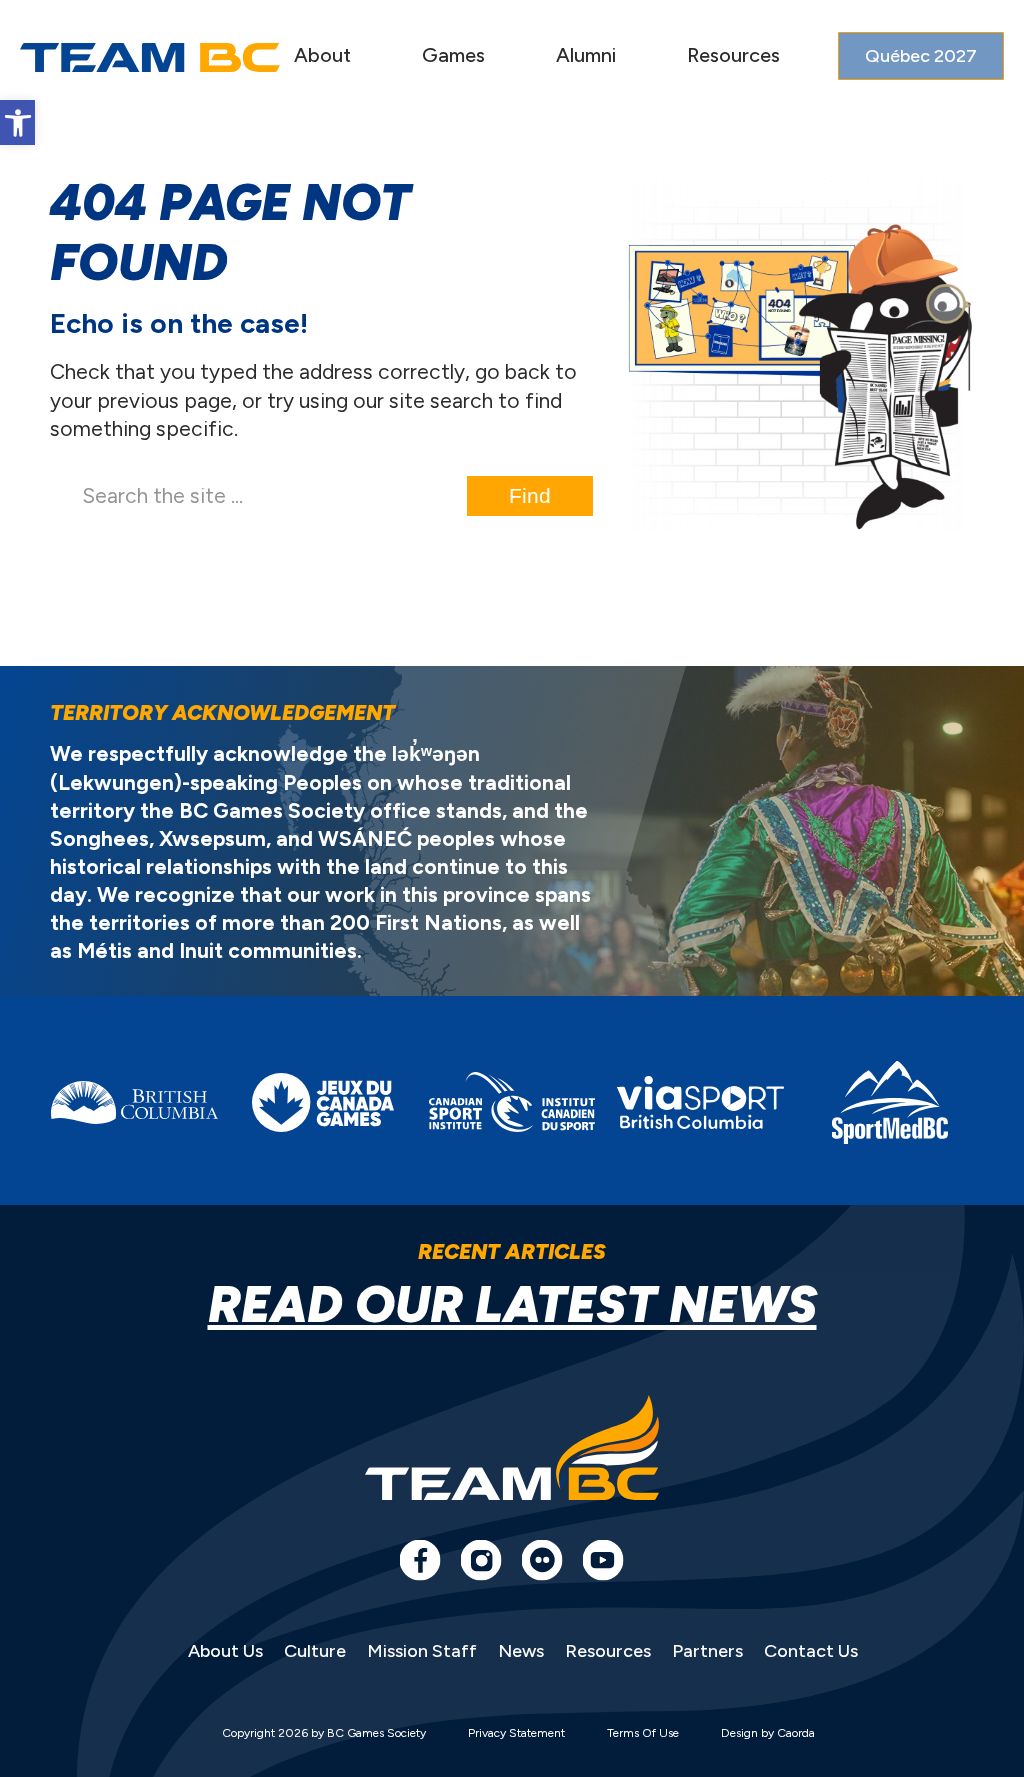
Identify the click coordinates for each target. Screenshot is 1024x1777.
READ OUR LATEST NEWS (512, 1304)
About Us (225, 1651)
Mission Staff (422, 1651)
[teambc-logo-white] (150, 57)
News (521, 1651)
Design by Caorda (768, 1733)
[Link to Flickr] (542, 1560)
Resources (608, 1651)
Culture (315, 1651)
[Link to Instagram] (481, 1560)
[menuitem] (322, 57)
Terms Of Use (643, 1733)
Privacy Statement (516, 1733)
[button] (17, 122)
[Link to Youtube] (603, 1560)
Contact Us (811, 1651)
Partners (707, 1651)
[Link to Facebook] (420, 1560)
